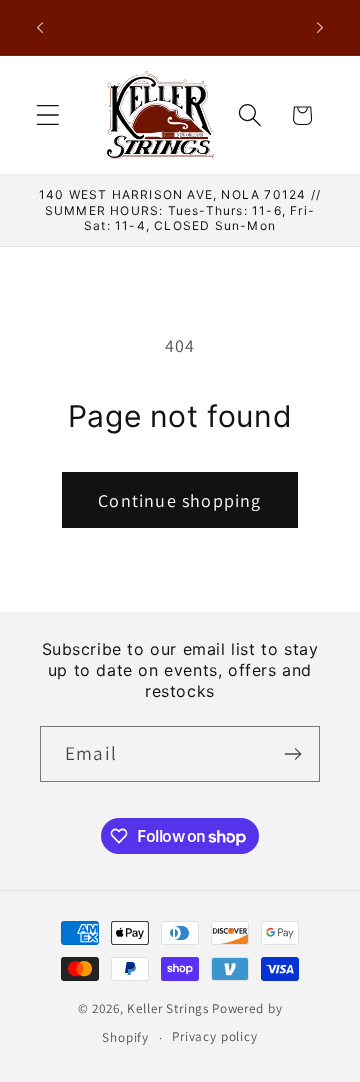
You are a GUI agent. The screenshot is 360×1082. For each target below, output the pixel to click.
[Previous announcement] (40, 28)
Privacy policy (215, 1036)
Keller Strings (168, 1008)
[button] (48, 115)
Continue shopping (179, 500)
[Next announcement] (320, 28)
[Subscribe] (292, 754)
